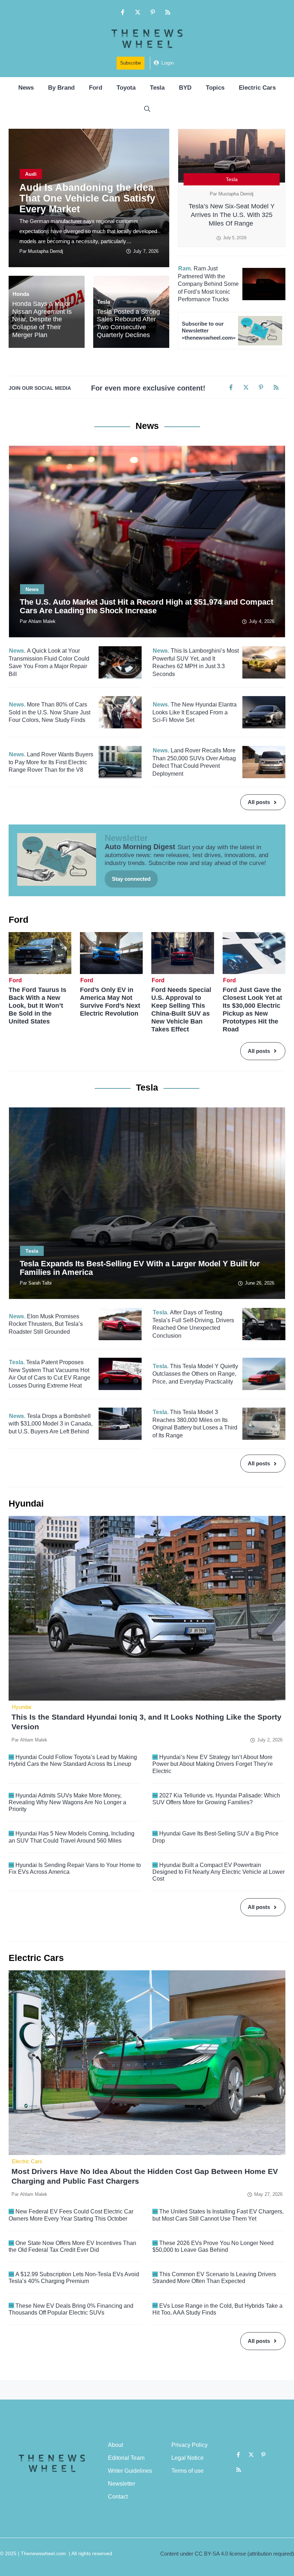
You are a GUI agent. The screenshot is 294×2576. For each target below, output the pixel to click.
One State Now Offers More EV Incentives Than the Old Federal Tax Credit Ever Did (72, 2246)
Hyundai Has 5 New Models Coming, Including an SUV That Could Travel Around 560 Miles (72, 1837)
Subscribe (131, 63)
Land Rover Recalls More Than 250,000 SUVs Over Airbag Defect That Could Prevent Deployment (194, 762)
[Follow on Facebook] (123, 12)
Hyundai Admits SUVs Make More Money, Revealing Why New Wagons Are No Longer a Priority (67, 1802)
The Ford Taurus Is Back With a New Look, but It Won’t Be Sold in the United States (37, 1006)
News (26, 88)
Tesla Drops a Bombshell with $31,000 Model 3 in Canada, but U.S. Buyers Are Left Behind (51, 1424)
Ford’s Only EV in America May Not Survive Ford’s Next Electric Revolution (110, 1002)
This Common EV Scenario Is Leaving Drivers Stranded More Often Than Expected (214, 2278)
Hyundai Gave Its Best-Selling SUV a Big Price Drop (215, 1837)
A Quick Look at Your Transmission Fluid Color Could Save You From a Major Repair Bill (49, 662)
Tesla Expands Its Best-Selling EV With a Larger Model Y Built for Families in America (140, 1268)
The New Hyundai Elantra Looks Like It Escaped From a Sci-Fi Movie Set (195, 712)
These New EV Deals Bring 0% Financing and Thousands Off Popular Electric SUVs (71, 2309)
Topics (215, 88)
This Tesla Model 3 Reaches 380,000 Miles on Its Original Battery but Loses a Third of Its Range (195, 1424)
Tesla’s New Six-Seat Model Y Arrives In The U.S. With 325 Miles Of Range (232, 215)
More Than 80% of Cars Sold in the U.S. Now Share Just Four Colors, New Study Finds (49, 712)
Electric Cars (257, 88)
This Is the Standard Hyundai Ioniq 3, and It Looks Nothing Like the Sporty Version (146, 1722)
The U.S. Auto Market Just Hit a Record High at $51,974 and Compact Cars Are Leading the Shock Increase (146, 606)
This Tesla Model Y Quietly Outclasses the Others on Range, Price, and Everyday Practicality (195, 1374)
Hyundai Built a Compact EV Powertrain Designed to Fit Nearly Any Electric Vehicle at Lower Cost (219, 1872)
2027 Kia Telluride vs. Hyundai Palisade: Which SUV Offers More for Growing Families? (216, 1799)
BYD (185, 88)
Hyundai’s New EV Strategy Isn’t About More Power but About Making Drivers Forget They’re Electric (213, 1764)
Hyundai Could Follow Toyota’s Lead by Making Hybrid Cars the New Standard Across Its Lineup (73, 1760)
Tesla (157, 88)
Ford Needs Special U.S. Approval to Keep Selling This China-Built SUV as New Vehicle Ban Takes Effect (181, 1010)
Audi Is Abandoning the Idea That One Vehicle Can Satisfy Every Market (87, 198)
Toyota (126, 88)
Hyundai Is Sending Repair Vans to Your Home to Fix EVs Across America (75, 1868)
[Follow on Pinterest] (153, 12)
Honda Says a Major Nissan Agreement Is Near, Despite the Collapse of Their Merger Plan (42, 319)
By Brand (61, 88)
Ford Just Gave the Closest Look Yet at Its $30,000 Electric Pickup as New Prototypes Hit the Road (252, 1010)
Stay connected (131, 879)
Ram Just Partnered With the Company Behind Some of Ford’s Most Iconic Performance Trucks (208, 284)
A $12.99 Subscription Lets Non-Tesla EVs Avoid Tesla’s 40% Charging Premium (74, 2278)
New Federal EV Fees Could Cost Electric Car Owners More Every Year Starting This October (71, 2215)
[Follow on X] (138, 12)
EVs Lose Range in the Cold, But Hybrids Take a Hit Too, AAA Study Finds (217, 2309)
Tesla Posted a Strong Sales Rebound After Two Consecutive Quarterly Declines (128, 323)
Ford (96, 88)
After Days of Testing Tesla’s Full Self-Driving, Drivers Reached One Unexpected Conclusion (193, 1324)
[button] (147, 109)
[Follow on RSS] (168, 12)
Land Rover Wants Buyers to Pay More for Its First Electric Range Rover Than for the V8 (51, 762)
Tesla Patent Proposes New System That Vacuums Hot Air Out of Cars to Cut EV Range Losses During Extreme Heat (49, 1374)
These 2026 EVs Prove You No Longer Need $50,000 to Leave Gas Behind (213, 2246)
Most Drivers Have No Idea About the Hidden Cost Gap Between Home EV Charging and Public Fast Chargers (145, 2176)
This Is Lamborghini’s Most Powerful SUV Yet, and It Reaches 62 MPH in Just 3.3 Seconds (196, 662)
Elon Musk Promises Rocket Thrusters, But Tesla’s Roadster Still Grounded (46, 1324)
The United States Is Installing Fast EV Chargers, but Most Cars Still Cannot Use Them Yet (218, 2215)
